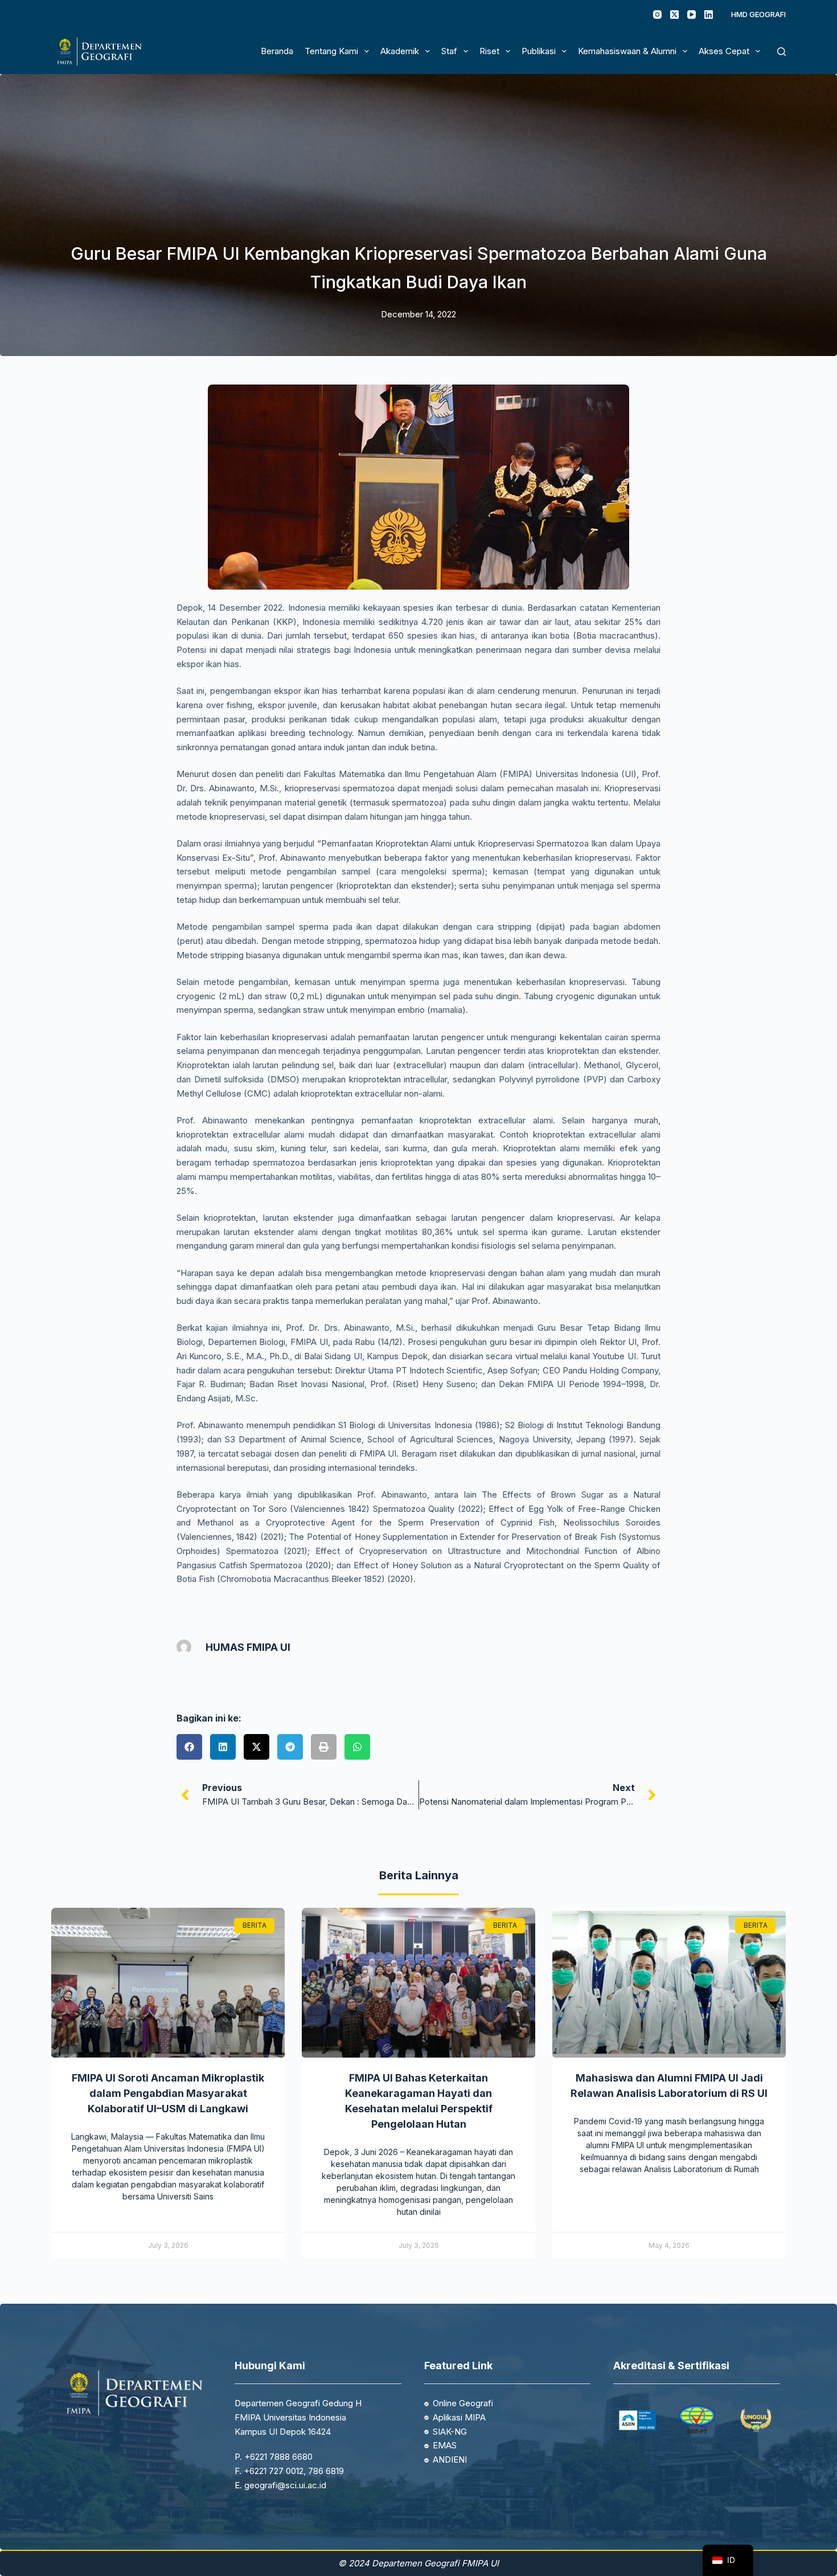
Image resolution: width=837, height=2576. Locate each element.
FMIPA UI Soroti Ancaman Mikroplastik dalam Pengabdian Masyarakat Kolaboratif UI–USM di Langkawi (168, 2093)
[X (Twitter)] (674, 15)
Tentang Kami (331, 51)
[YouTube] (692, 15)
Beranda (277, 51)
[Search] (781, 52)
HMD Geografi (758, 14)
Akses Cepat (724, 51)
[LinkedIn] (709, 15)
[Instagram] (657, 15)
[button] (189, 1747)
